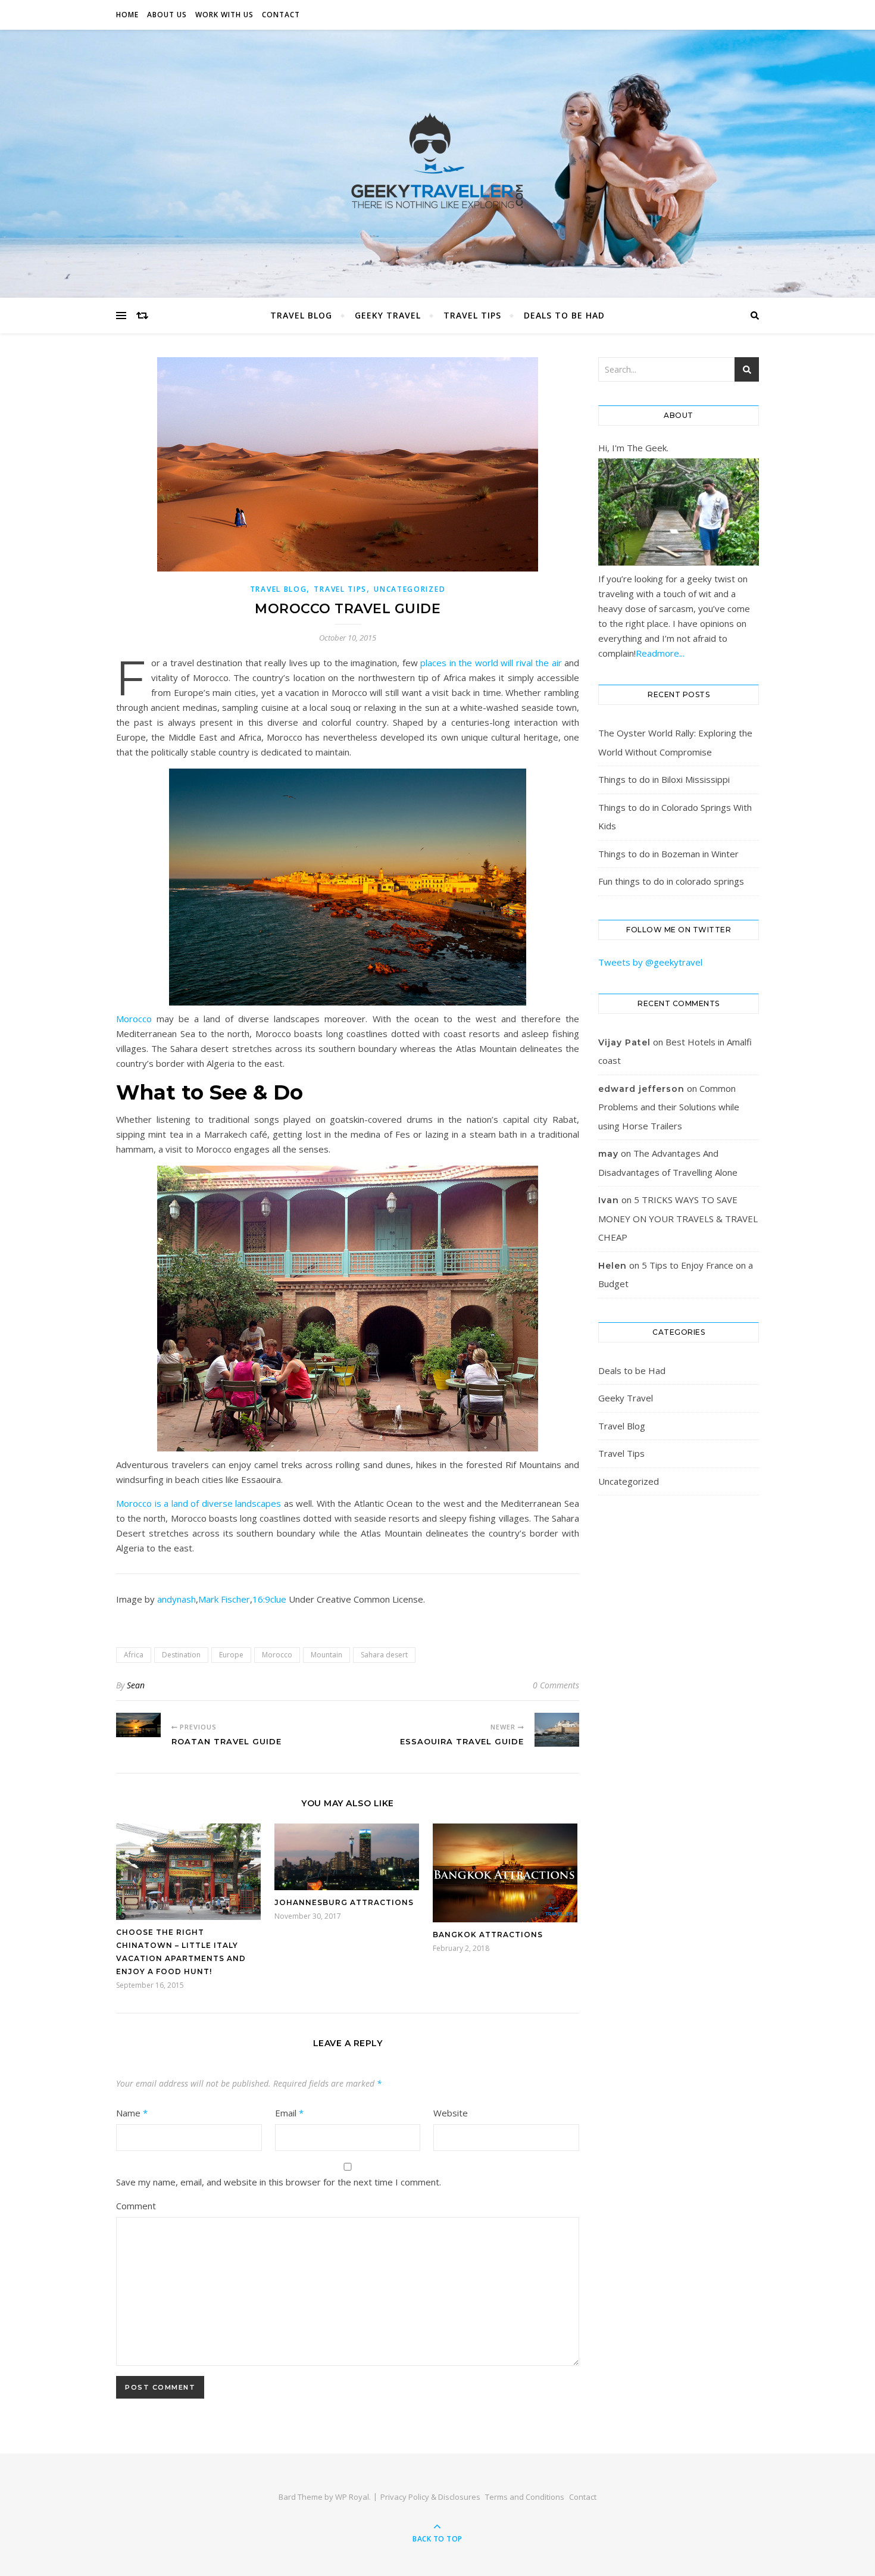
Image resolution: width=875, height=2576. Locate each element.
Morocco (134, 1019)
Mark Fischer (224, 1599)
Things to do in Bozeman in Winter (668, 854)
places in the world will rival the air (491, 663)
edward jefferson (641, 1089)
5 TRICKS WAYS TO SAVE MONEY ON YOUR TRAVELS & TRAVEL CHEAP (678, 1218)
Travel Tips (472, 315)
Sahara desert (384, 1655)
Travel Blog (301, 315)
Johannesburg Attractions (344, 1902)
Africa (134, 1655)
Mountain (326, 1655)
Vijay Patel (624, 1042)
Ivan (609, 1200)
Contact (281, 15)
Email (289, 2113)
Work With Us (224, 15)
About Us (167, 15)
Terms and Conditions (525, 2497)
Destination (181, 1655)
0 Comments (556, 1685)
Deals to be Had (564, 315)
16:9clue (269, 1599)
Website (451, 2113)
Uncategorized (410, 589)
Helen (612, 1266)
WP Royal (352, 2497)
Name (132, 2113)
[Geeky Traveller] (437, 161)
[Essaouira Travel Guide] (557, 1729)
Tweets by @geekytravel (650, 962)
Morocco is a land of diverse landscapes (199, 1503)
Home (127, 15)
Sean (136, 1685)
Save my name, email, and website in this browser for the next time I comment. (279, 2182)
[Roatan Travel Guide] (138, 1725)
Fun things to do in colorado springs (671, 881)
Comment (136, 2206)
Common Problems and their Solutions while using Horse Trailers (669, 1107)
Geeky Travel (388, 315)
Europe (231, 1655)
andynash (176, 1599)
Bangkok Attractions (488, 1935)
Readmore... (660, 653)
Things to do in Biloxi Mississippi (664, 779)
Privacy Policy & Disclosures (430, 2497)
